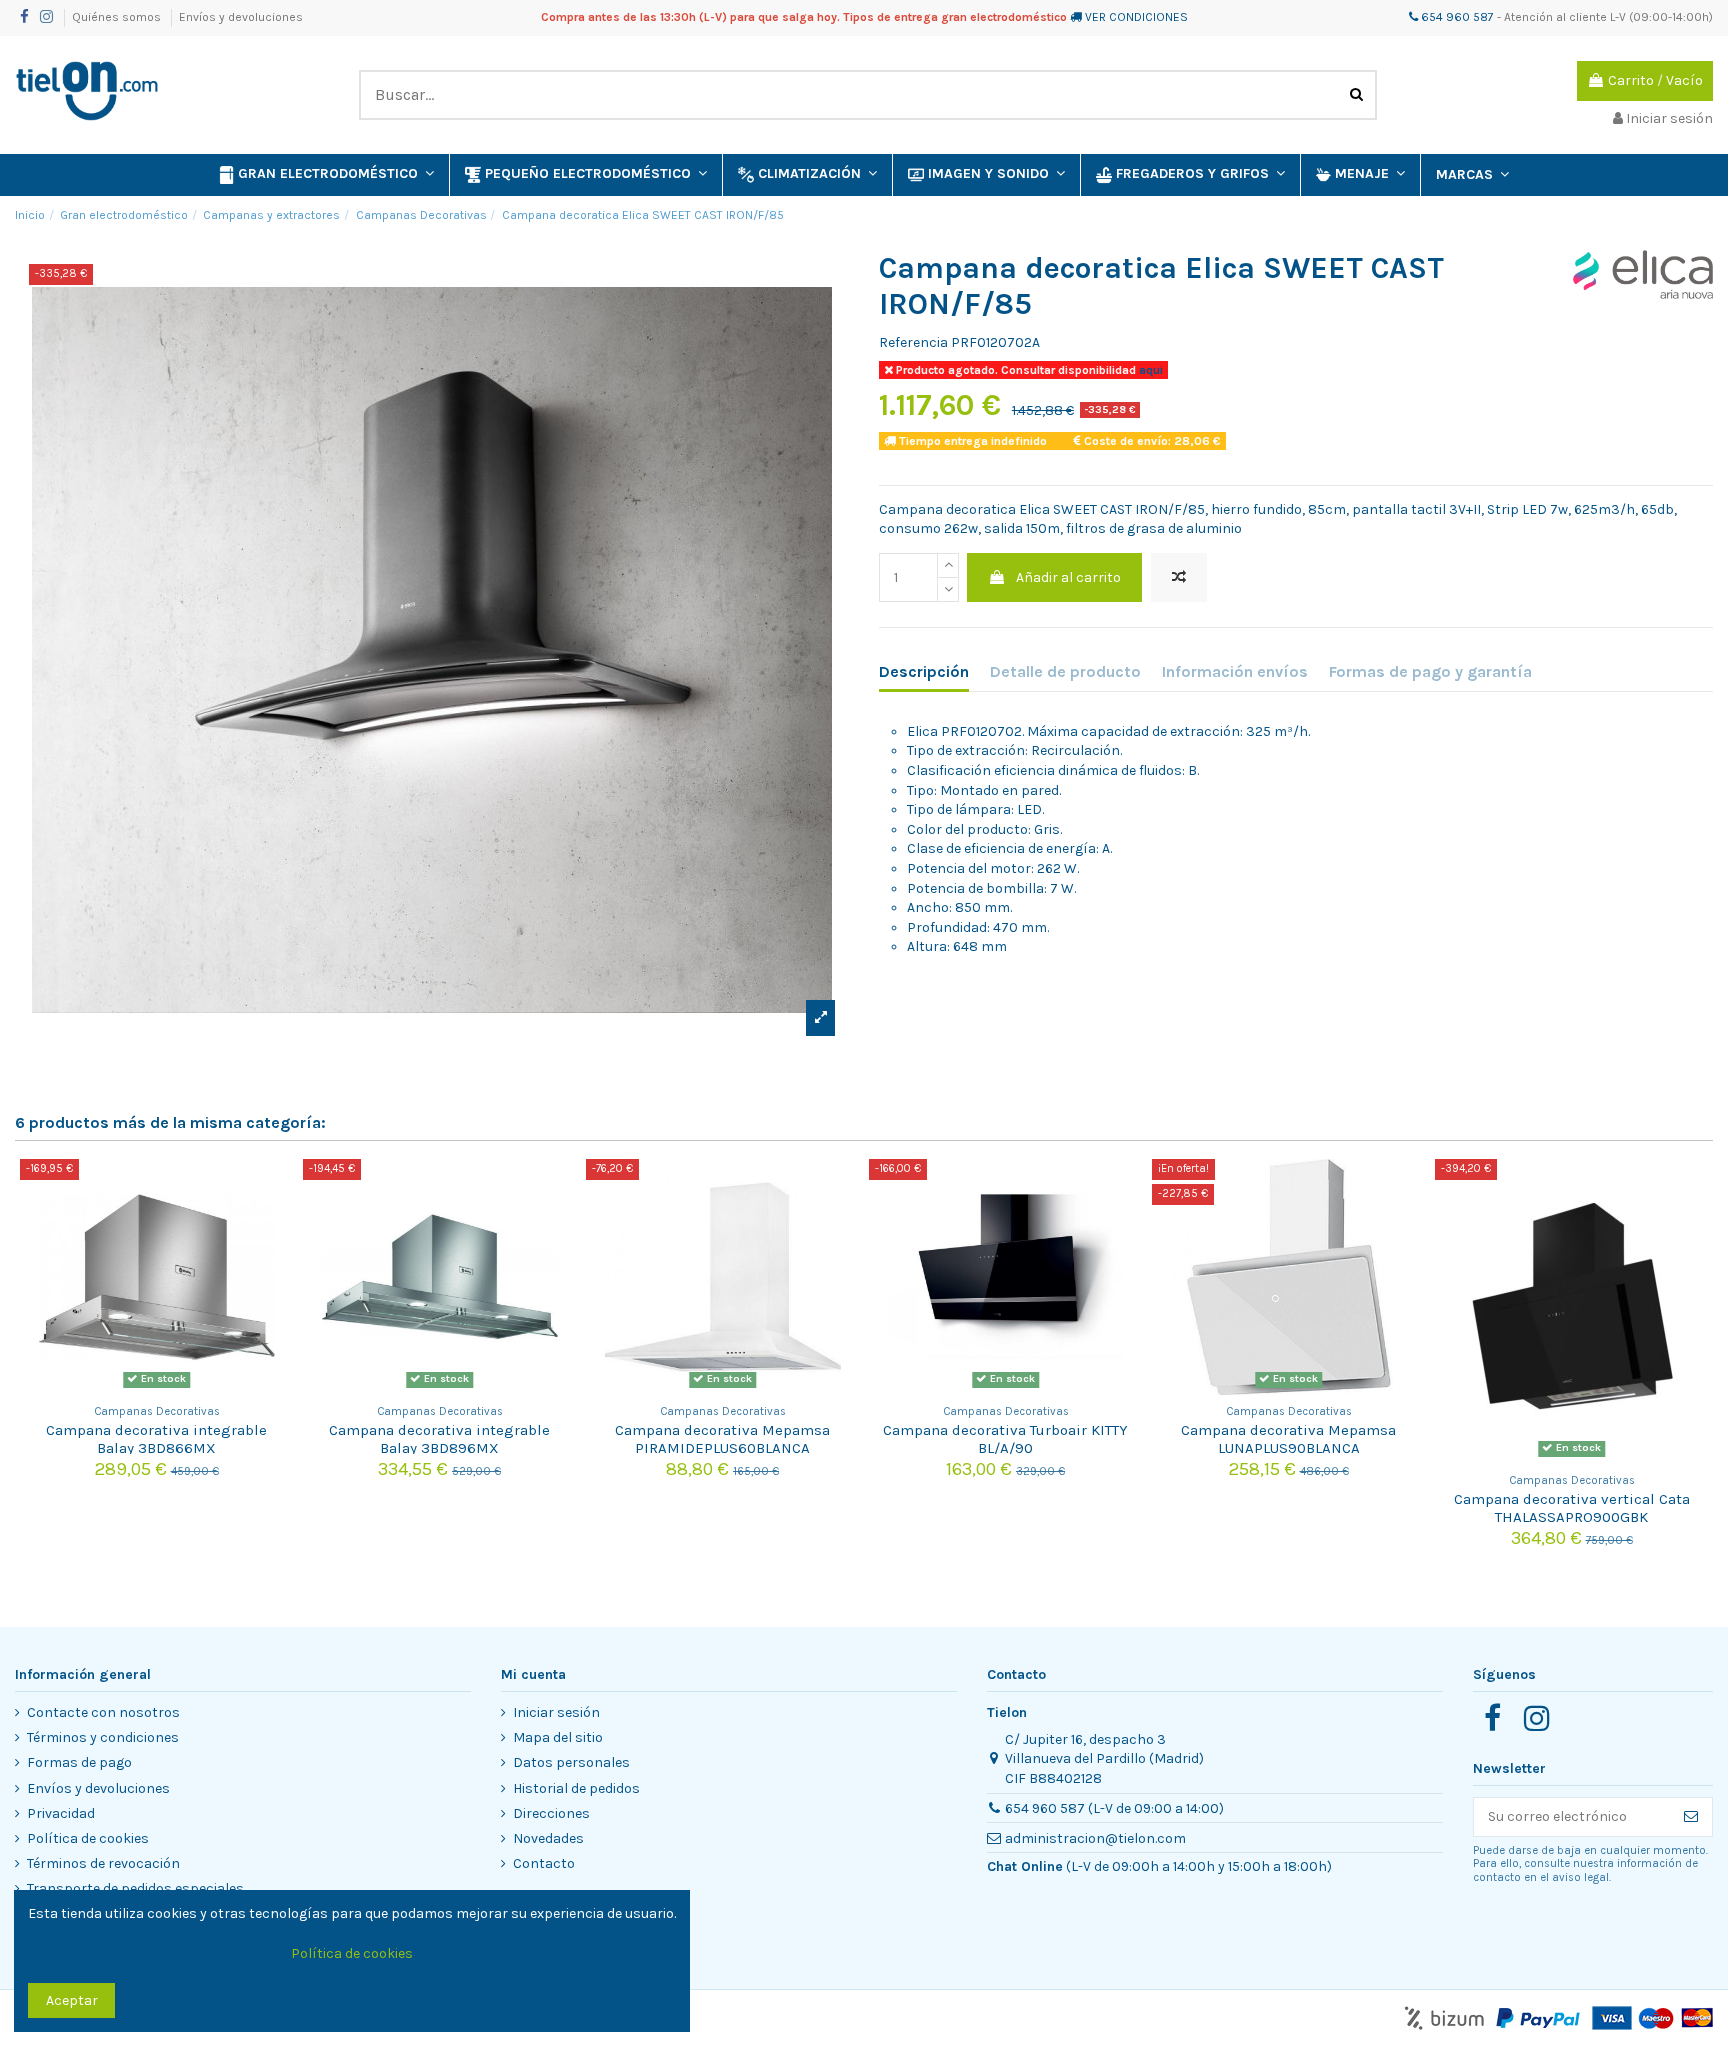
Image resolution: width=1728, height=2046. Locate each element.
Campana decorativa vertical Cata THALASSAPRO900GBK (1572, 1508)
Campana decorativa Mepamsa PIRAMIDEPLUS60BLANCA (722, 1439)
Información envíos (1235, 671)
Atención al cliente (1555, 17)
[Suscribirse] (1691, 1817)
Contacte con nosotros (103, 1712)
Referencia (913, 342)
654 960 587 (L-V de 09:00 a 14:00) (1114, 1808)
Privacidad (61, 1813)
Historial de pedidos (576, 1788)
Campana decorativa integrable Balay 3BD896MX (439, 1439)
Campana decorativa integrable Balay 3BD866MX (156, 1439)
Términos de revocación (103, 1863)
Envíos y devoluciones (241, 17)
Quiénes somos (118, 17)
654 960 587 (1456, 17)
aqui (1149, 370)
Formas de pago (79, 1762)
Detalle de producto (1065, 671)
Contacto (544, 1863)
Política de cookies (88, 1838)
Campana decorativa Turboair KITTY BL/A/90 (1005, 1439)
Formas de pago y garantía (1430, 671)
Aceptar (72, 2000)
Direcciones (551, 1813)
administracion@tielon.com (1095, 1838)
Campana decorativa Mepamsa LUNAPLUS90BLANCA (1288, 1439)
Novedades (548, 1838)
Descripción (924, 671)
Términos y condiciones (103, 1737)
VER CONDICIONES (1136, 17)
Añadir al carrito (1068, 577)
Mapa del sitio (558, 1737)
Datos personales (571, 1762)
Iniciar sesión (556, 1712)
